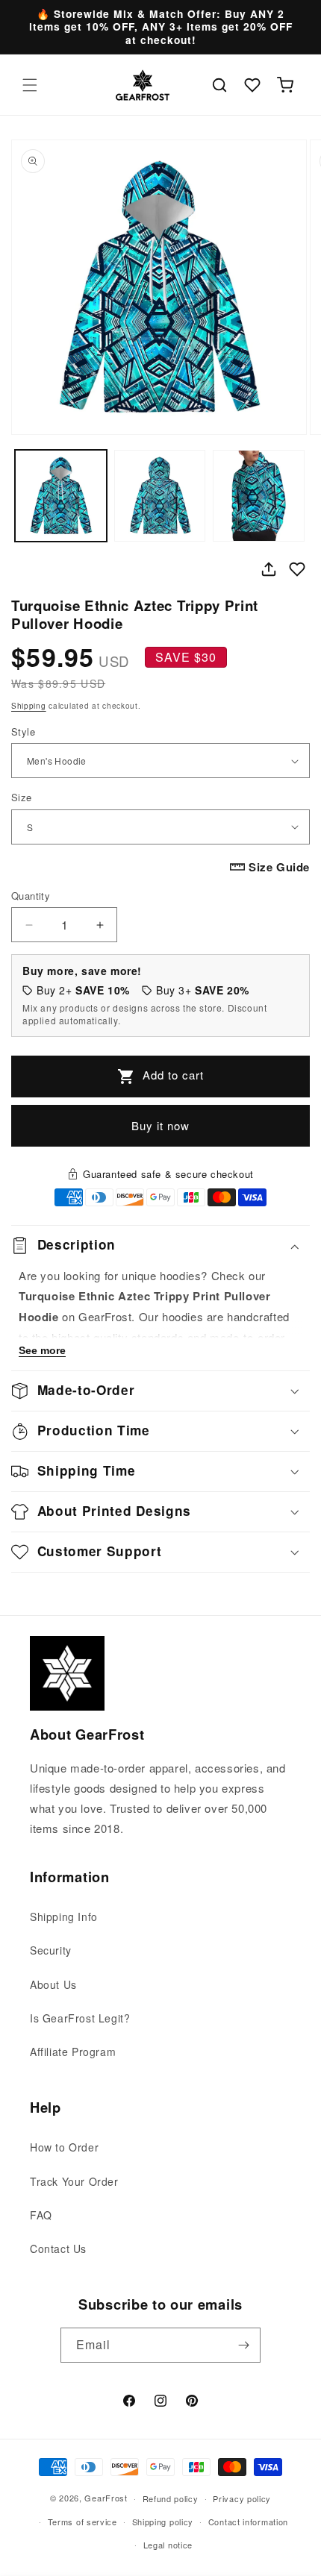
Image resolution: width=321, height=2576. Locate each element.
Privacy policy (242, 2498)
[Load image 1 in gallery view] (61, 496)
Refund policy (171, 2498)
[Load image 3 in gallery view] (259, 496)
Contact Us (58, 2248)
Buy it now (160, 1125)
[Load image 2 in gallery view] (160, 496)
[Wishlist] (252, 85)
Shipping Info (64, 1917)
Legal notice (168, 2545)
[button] (30, 85)
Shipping (29, 706)
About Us (53, 1984)
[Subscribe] (243, 2345)
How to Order (64, 2147)
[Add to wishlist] (297, 569)
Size (22, 797)
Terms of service (82, 2522)
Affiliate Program (73, 2052)
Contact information (248, 2522)
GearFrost (106, 2498)
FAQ (41, 2215)
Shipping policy (163, 2522)
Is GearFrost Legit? (80, 2018)
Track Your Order (74, 2181)
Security (51, 1950)
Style (23, 731)
